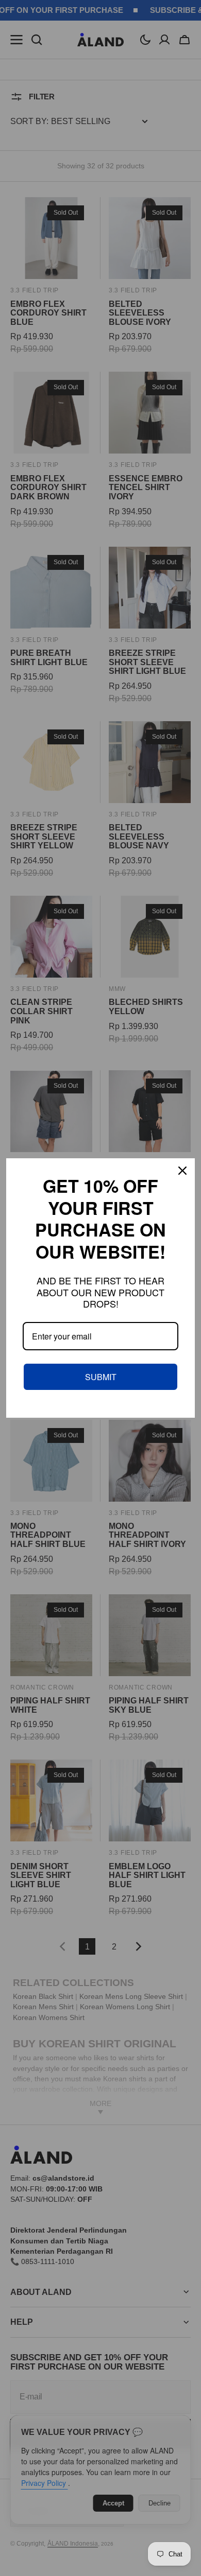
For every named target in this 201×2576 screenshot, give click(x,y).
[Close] (182, 1171)
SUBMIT (101, 1377)
